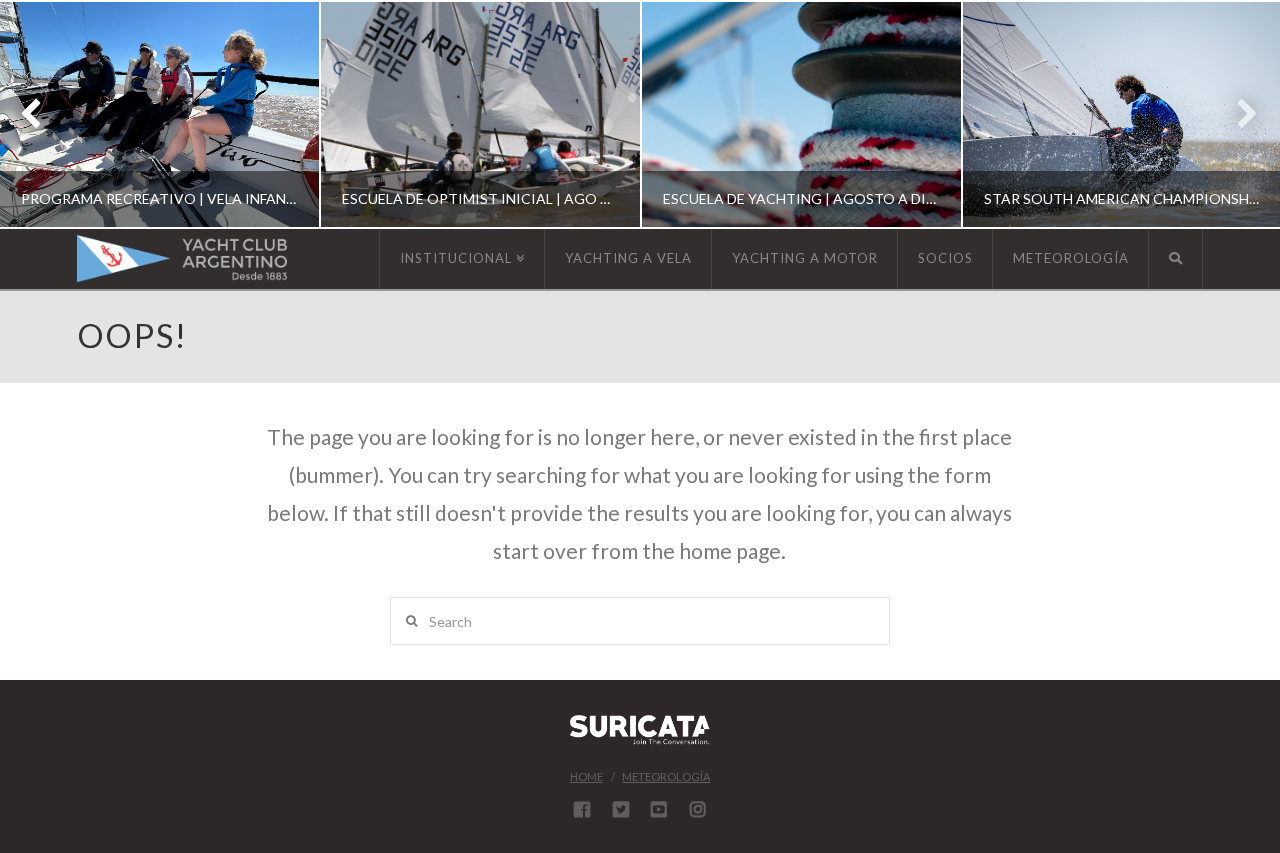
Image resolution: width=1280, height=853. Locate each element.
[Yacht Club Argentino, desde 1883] (182, 258)
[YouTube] (659, 809)
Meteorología (666, 776)
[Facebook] (582, 809)
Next (1237, 114)
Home (586, 776)
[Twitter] (621, 809)
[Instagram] (698, 809)
